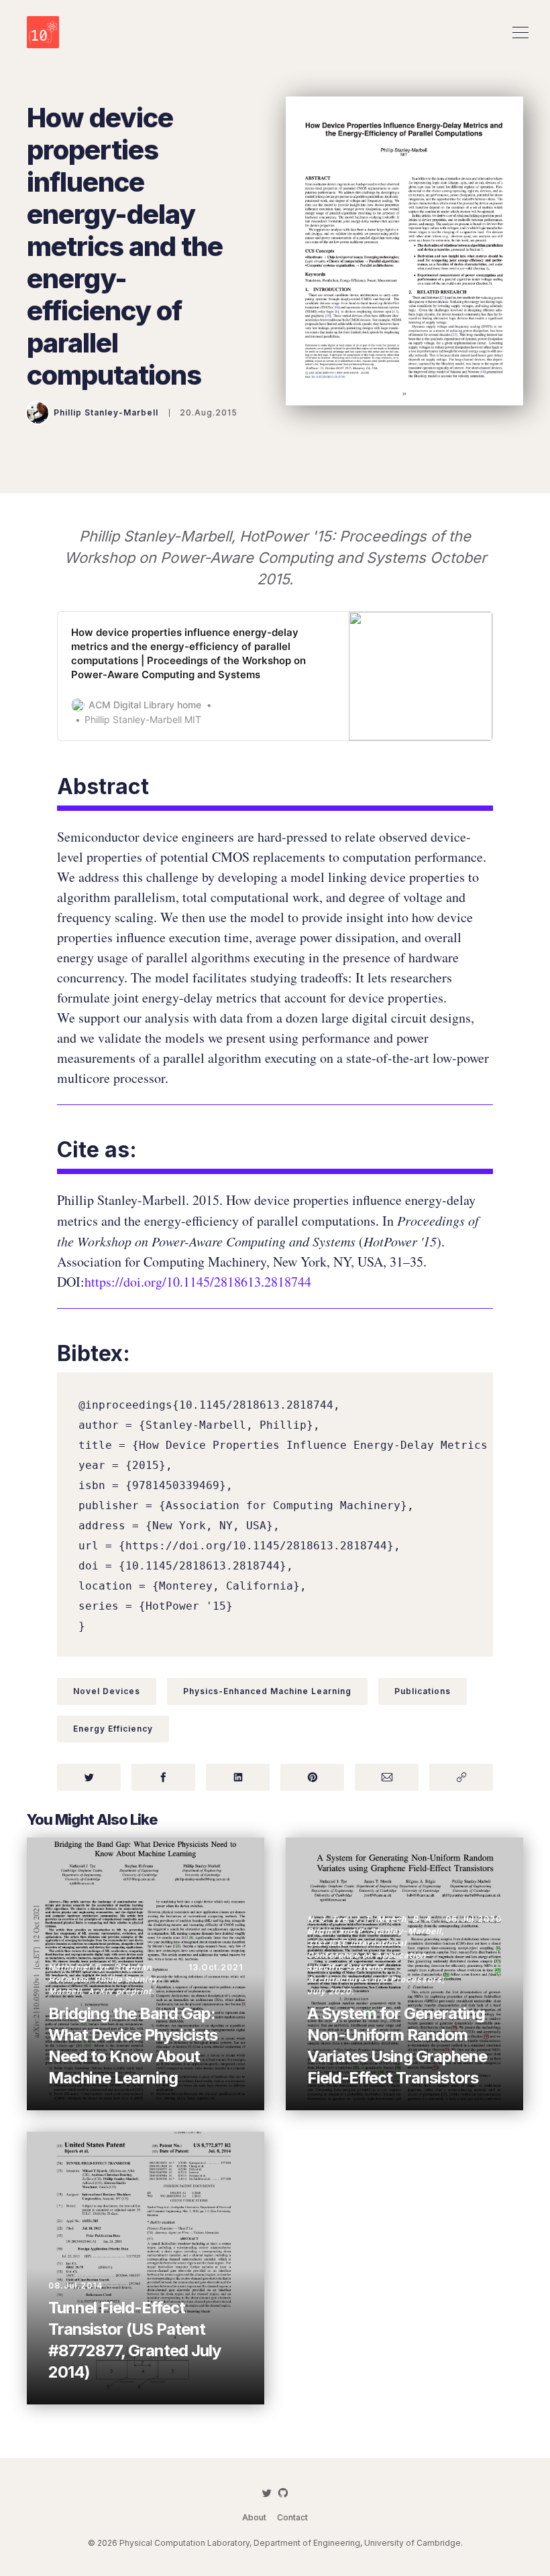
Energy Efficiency (113, 1729)
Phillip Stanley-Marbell (106, 412)
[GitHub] (283, 2493)
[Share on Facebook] (163, 1777)
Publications (423, 1691)
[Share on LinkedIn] (238, 1777)
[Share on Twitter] (89, 1777)
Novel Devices (107, 1691)
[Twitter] (267, 2493)
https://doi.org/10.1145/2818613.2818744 (198, 1282)
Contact (292, 2517)
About (254, 2517)
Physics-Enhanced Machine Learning (267, 1691)
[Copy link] (461, 1777)
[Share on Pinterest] (312, 1777)
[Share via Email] (387, 1777)
